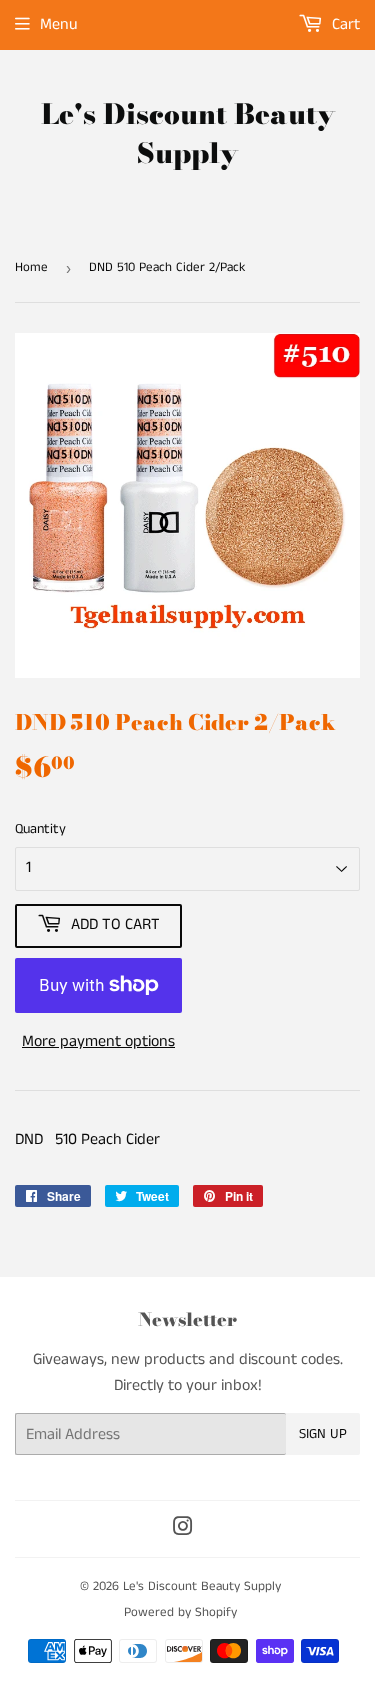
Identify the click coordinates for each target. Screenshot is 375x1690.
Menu (59, 24)
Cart (344, 24)
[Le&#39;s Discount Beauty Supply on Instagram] (183, 1529)
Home (31, 267)
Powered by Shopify (180, 1612)
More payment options (98, 1041)
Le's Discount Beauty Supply (188, 134)
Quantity (40, 829)
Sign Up (323, 1434)
